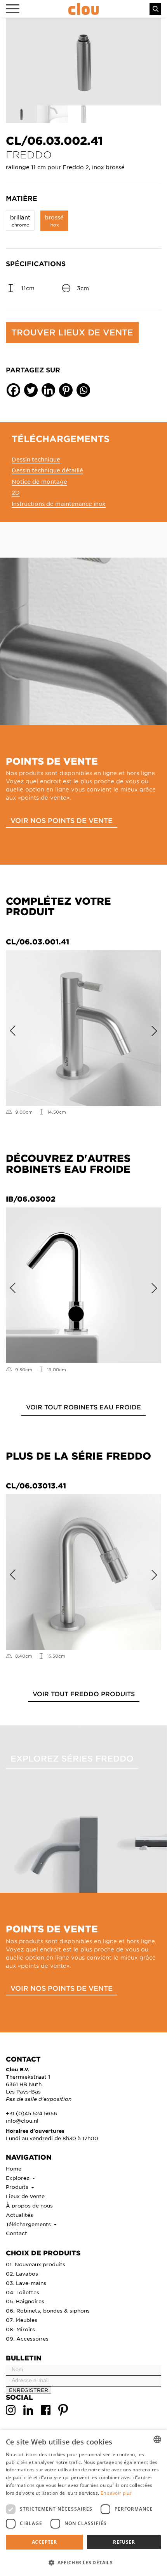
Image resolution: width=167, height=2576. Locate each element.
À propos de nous (29, 2205)
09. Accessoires (27, 2338)
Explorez (18, 2178)
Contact (17, 2233)
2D (16, 492)
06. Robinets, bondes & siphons (48, 2310)
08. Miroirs (20, 2329)
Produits (18, 2187)
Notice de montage (39, 481)
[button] (83, 2562)
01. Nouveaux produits (36, 2264)
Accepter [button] (44, 2542)
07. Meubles (22, 2320)
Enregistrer (29, 2390)
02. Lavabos (22, 2273)
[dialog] (83, 2503)
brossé (54, 220)
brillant (20, 220)
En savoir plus (116, 2493)
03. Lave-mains (26, 2283)
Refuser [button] (124, 2542)
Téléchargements (29, 2224)
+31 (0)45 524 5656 (31, 2113)
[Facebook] (13, 390)
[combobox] (157, 2439)
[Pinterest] (66, 390)
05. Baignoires (25, 2301)
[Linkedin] (48, 390)
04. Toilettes (23, 2292)
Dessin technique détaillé (47, 470)
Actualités (19, 2215)
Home (14, 2168)
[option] (83, 62)
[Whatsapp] (83, 390)
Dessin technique (36, 459)
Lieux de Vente (25, 2196)
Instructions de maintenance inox (59, 504)
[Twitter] (31, 390)
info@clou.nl (22, 2121)
